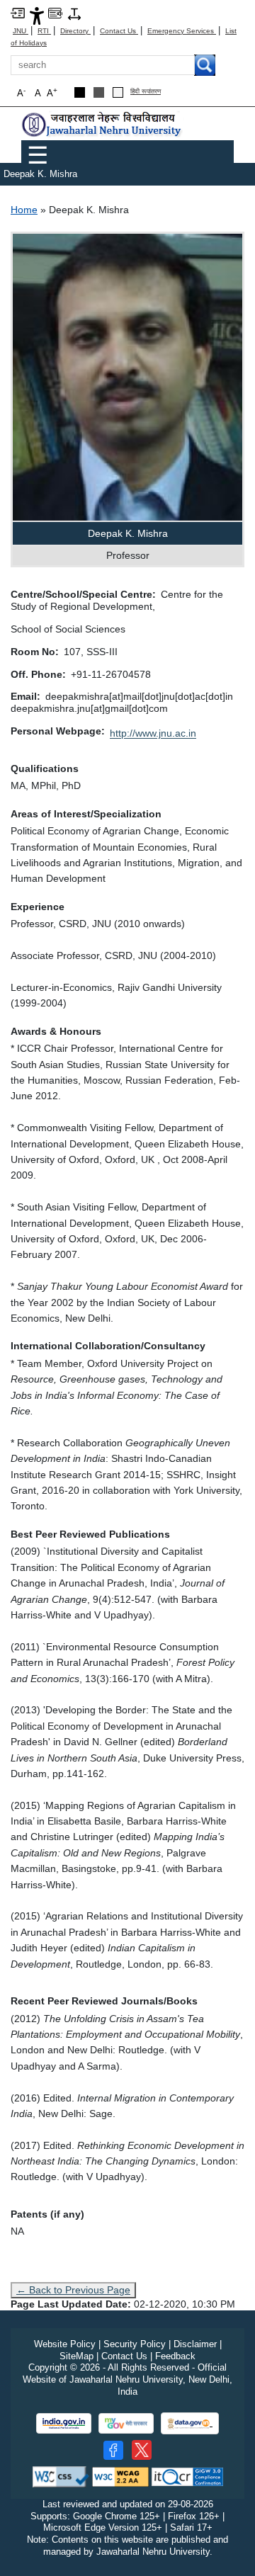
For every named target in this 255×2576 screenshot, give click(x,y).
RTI (44, 31)
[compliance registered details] (187, 2476)
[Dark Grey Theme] (99, 92)
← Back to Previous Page (73, 2290)
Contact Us (119, 31)
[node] (103, 124)
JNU (21, 31)
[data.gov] (190, 2423)
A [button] (52, 92)
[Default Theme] (118, 92)
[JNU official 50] (142, 2450)
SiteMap (76, 2356)
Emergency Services (182, 31)
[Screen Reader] (55, 12)
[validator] (61, 2476)
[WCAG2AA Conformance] (120, 2476)
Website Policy (65, 2344)
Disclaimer (195, 2344)
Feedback (175, 2356)
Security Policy (135, 2344)
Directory (75, 31)
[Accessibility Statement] (37, 15)
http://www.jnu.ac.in (153, 733)
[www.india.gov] (64, 2423)
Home (24, 210)
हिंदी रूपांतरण (146, 92)
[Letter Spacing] (74, 13)
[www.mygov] (126, 2423)
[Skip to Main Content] (18, 12)
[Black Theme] (80, 92)
